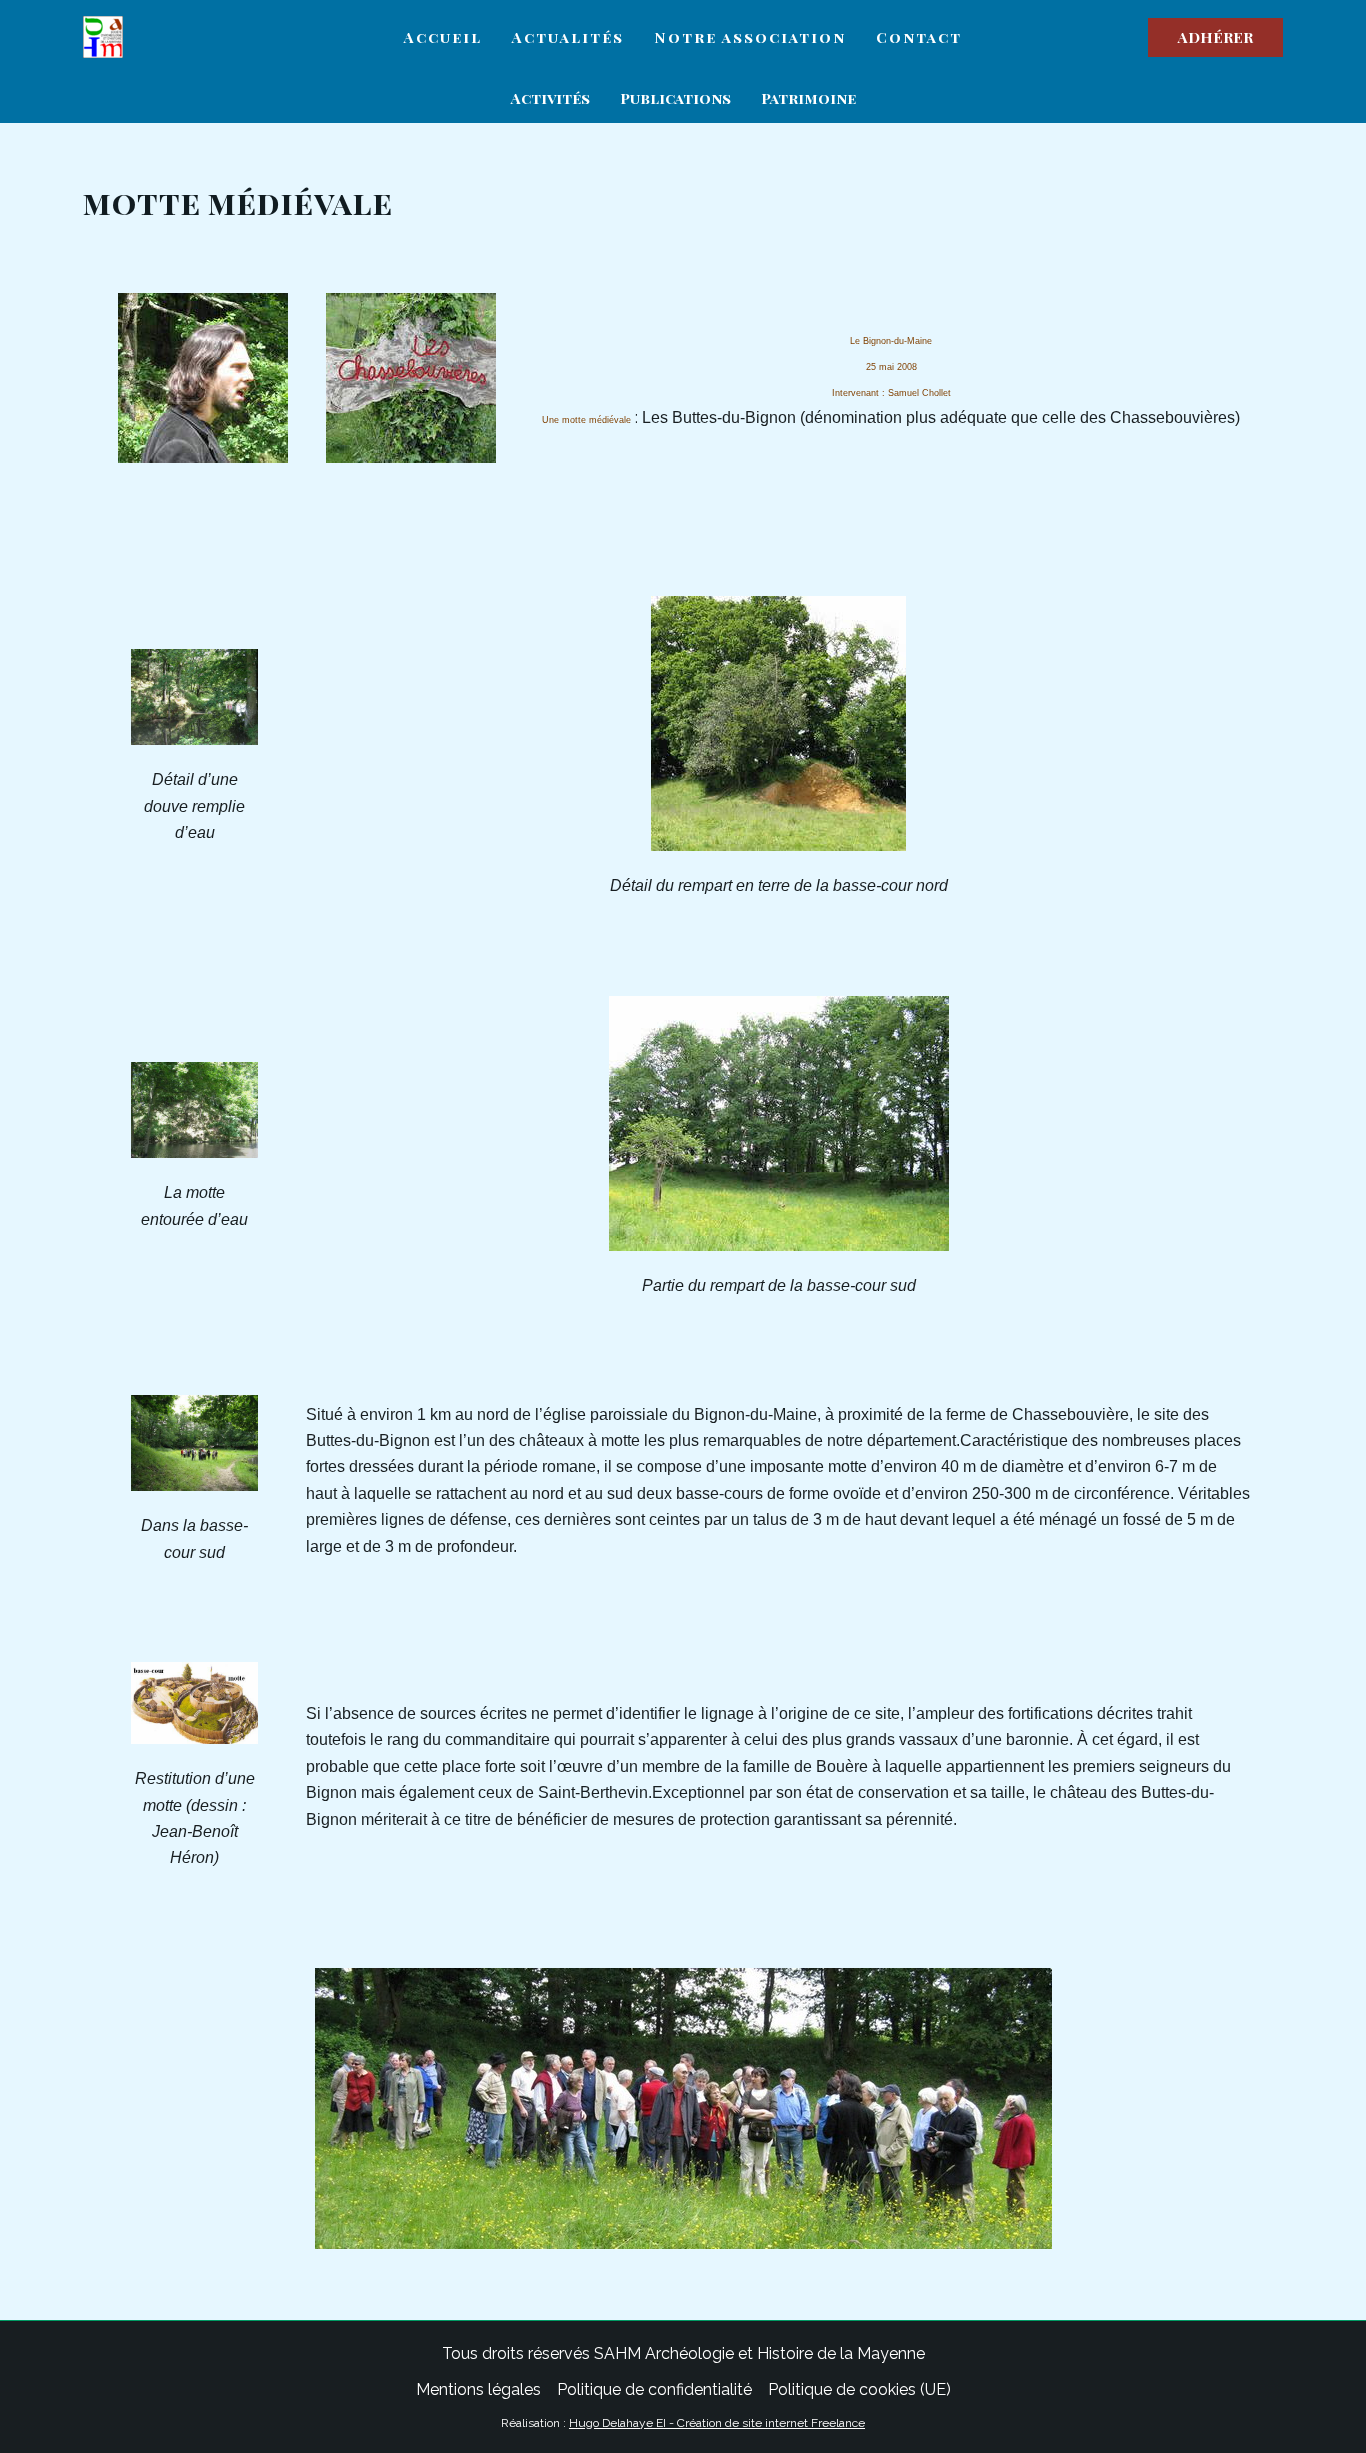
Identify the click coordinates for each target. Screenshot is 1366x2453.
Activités (550, 98)
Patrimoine (808, 98)
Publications (675, 98)
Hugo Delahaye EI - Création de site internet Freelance (717, 2423)
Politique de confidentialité (654, 2389)
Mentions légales (478, 2389)
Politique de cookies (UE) (859, 2389)
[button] (1215, 37)
